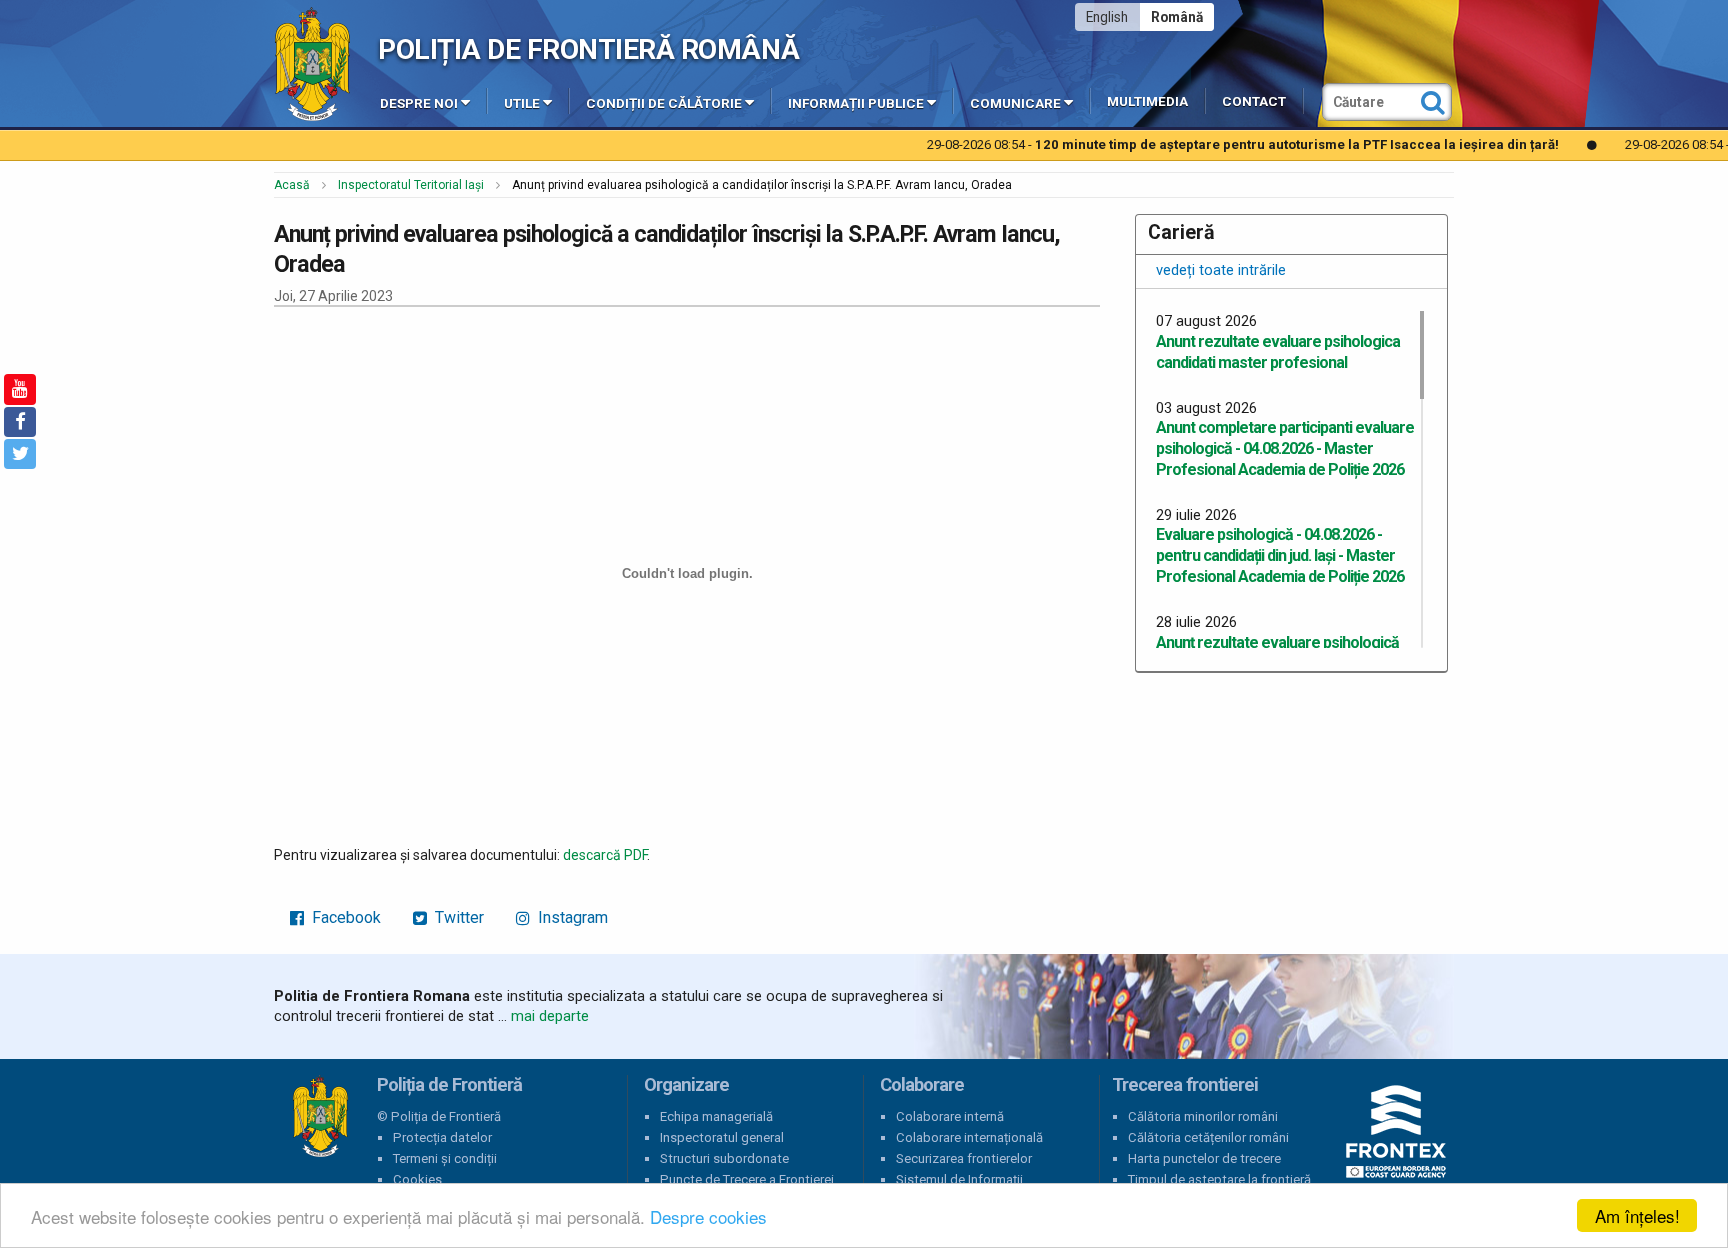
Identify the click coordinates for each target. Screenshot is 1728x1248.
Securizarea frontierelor (964, 1158)
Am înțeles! (1637, 1215)
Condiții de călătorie (664, 103)
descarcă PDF (605, 855)
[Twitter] (20, 454)
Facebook (344, 917)
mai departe (550, 1016)
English (1107, 17)
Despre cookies (708, 1216)
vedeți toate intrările (1221, 270)
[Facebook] (20, 422)
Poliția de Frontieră (320, 1117)
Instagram (571, 917)
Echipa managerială (716, 1116)
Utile (522, 103)
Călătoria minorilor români (1203, 1116)
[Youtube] (20, 389)
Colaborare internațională (969, 1137)
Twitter (457, 917)
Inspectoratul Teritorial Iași (411, 185)
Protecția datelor (442, 1137)
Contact (1254, 101)
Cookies (417, 1179)
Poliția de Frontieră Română (588, 49)
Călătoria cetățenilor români (1208, 1137)
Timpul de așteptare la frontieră (1219, 1179)
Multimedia (1147, 101)
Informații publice (856, 103)
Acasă (292, 185)
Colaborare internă (950, 1116)
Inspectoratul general (722, 1137)
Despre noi (419, 103)
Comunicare (1015, 103)
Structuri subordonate (724, 1158)
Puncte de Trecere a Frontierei (747, 1179)
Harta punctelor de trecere (1204, 1158)
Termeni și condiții (445, 1158)
